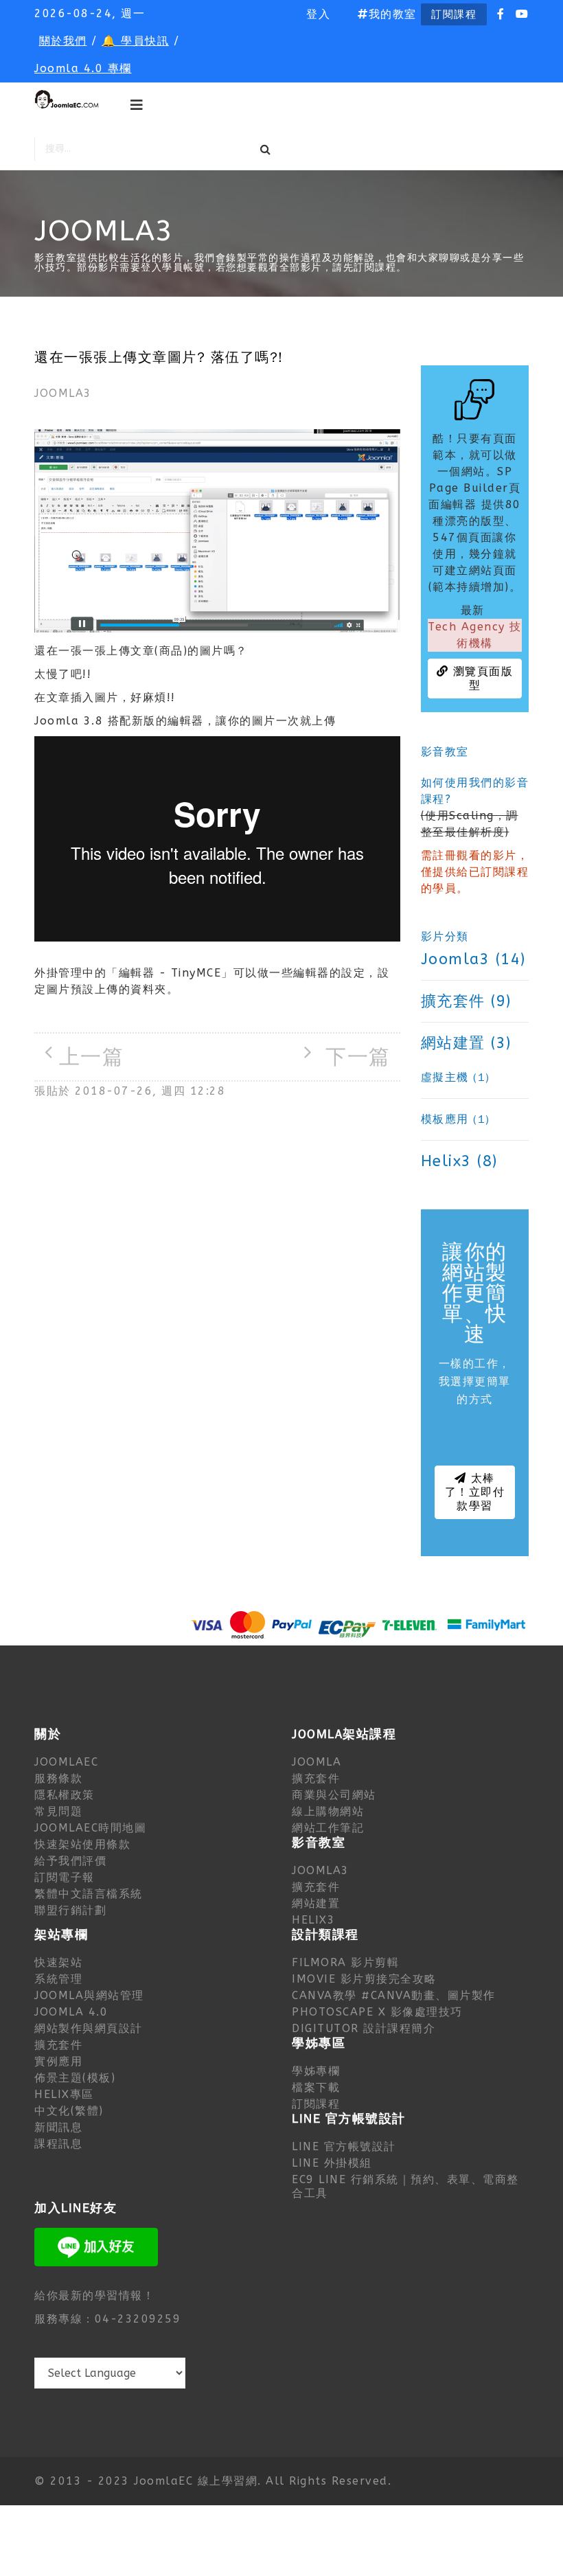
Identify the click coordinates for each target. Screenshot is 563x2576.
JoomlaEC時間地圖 (90, 1828)
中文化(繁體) (69, 2111)
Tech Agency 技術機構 (475, 635)
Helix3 (313, 1920)
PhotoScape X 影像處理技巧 (377, 2012)
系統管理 (58, 1979)
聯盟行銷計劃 (70, 1910)
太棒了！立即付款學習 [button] (475, 1492)
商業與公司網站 (334, 1795)
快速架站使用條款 (82, 1844)
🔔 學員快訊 (135, 41)
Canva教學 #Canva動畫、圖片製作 (394, 1995)
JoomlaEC (66, 1762)
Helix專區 (64, 2094)
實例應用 (58, 2061)
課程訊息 (58, 2144)
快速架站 (58, 1962)
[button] (318, 14)
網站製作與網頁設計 (89, 2028)
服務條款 (58, 1778)
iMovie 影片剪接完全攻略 (364, 1979)
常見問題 (58, 1811)
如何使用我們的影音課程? (475, 791)
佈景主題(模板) (75, 2078)
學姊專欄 (316, 2071)
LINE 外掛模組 (332, 2163)
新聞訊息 (58, 2127)
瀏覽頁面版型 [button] (481, 678)
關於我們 (63, 41)
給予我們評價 (70, 1861)
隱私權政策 (65, 1795)
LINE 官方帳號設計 (344, 2146)
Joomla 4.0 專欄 (83, 68)
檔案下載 (316, 2087)
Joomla (317, 1762)
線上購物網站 (328, 1811)
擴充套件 (316, 1778)
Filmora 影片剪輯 (345, 1962)
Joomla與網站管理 (89, 1995)
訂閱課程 (454, 14)
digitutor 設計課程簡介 (364, 2028)
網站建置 (316, 1903)
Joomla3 (63, 393)
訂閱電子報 (65, 1877)
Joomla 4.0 (71, 2012)
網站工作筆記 (328, 1828)
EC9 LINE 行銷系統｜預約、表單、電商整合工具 (405, 2186)
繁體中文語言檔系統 (89, 1894)
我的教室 (393, 14)
